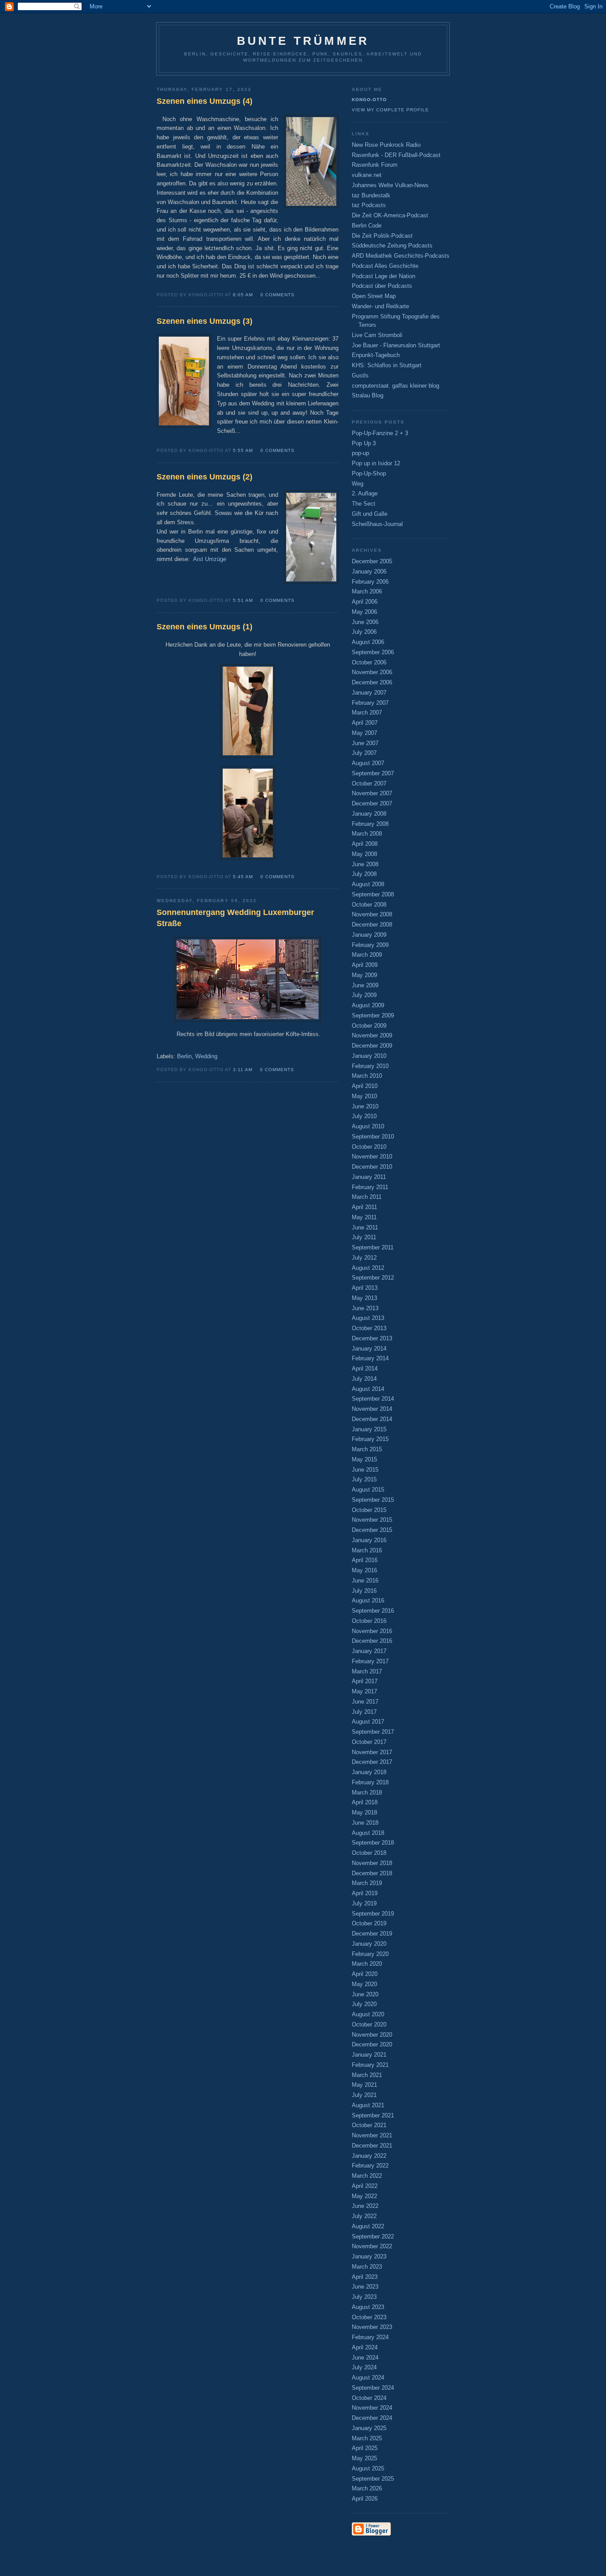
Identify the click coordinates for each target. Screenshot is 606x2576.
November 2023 (372, 2327)
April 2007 (365, 723)
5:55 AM (243, 450)
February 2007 (370, 703)
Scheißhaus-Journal (377, 524)
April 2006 (365, 602)
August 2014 (368, 1389)
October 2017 (369, 1742)
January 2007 (369, 693)
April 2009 (365, 965)
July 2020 (364, 2004)
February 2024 (370, 2337)
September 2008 (373, 894)
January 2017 (369, 1651)
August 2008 (368, 884)
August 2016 (368, 1600)
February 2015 (370, 1439)
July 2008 (364, 874)
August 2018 (368, 1833)
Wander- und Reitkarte (380, 306)
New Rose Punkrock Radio (386, 145)
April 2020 (365, 1974)
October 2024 (369, 2398)
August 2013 (368, 1318)
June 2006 (365, 622)
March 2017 (367, 1671)
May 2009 (364, 975)
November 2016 (372, 1631)
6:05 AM (243, 295)
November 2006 (372, 672)
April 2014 (365, 1368)
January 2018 (369, 1772)
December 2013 (372, 1338)
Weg (358, 484)
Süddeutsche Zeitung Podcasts (392, 245)
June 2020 (365, 1994)
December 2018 (372, 1873)
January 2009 (369, 935)
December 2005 (372, 561)
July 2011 (364, 1237)
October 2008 (369, 905)
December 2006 (372, 682)
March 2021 (367, 2075)
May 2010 (364, 1096)
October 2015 (369, 1510)
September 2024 (373, 2388)
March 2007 (367, 713)
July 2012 (364, 1258)
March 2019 (367, 1883)
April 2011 (364, 1207)
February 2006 (370, 582)
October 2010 (369, 1147)
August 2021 (368, 2105)
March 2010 (367, 1076)
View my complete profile (390, 110)
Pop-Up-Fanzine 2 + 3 (380, 433)
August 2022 (368, 2226)
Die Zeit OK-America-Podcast (390, 215)
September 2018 (373, 1843)
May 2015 (364, 1459)
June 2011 (365, 1227)
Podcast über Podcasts (382, 286)
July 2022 (364, 2216)
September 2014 (373, 1399)
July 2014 (364, 1379)
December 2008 (372, 925)
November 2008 (372, 914)
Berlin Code (367, 226)
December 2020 (372, 2044)
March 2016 (367, 1550)
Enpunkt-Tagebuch (376, 355)
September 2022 (373, 2236)
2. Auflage (365, 493)
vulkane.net (367, 175)
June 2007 (365, 743)
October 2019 (369, 1923)
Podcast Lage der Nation (384, 276)
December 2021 (372, 2146)
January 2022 (369, 2156)
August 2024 (368, 2378)
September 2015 (373, 1500)
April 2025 (365, 2448)
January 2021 (369, 2055)
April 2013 (365, 1288)
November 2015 (372, 1520)
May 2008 (364, 854)
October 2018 (369, 1853)
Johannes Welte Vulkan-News (390, 185)
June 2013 (365, 1308)
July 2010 (364, 1116)
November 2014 (372, 1409)
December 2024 (372, 2418)
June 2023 (365, 2287)
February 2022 (370, 2166)
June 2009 (365, 985)
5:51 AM (243, 600)
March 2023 (367, 2267)
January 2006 (369, 571)
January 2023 (369, 2256)
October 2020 (369, 2024)
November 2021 (372, 2135)
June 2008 (365, 864)
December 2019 (372, 1934)
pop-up (360, 453)
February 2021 (370, 2065)
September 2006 (373, 652)
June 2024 (365, 2358)
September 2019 (373, 1914)
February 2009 (370, 945)
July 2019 (364, 1903)
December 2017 (372, 1762)
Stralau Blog (368, 395)
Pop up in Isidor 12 (376, 463)
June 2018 (365, 1823)
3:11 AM (243, 1070)
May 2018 (364, 1812)
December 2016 (372, 1641)
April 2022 (365, 2186)
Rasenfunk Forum (375, 165)
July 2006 (364, 632)
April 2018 (365, 1802)
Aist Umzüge (210, 559)
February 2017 (370, 1661)
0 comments (277, 295)
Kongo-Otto (369, 100)
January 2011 (369, 1177)
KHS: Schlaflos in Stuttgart (387, 365)
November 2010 (372, 1156)
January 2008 (369, 814)
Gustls (360, 375)
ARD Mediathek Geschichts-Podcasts (401, 256)
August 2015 (368, 1490)
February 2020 (370, 1954)
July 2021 (364, 2095)
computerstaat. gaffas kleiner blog (395, 386)
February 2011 (370, 1187)
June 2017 (365, 1702)
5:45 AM (243, 877)
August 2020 (368, 2014)
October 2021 (369, 2125)
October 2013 (369, 1328)
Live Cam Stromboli (377, 335)
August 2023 (368, 2307)
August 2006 (368, 642)
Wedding (206, 1056)
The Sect (364, 504)
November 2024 (372, 2408)
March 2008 (367, 834)
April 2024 (365, 2347)
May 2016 (364, 1570)
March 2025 (367, 2438)
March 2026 (367, 2488)
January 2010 (369, 1056)
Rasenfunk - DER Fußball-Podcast (396, 155)
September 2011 (373, 1247)
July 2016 (364, 1591)
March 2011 (367, 1197)
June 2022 (365, 2206)
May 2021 (364, 2085)
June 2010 (365, 1106)
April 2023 (365, 2277)
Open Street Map (374, 296)
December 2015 (372, 1530)
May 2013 (364, 1298)
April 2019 (365, 1893)
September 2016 (373, 1611)
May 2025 (364, 2458)
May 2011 (364, 1217)
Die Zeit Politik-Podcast (382, 236)
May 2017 (364, 1691)
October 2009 (369, 1026)
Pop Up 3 (364, 443)
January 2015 (369, 1429)
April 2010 (365, 1086)
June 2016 (365, 1581)
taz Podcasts (369, 205)
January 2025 (369, 2428)
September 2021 (373, 2115)
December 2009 (372, 1046)
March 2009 (367, 955)
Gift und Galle (370, 514)
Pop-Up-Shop (369, 473)
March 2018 (367, 1793)
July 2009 (364, 995)
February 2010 (370, 1066)
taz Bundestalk (371, 195)
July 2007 (364, 753)
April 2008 (365, 844)
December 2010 (372, 1167)
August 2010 (368, 1126)
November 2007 (372, 793)
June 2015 (365, 1470)
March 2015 (367, 1449)
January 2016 (369, 1540)
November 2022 (372, 2246)
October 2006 (369, 662)
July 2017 (364, 1712)
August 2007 (368, 763)
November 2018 (372, 1863)
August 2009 (368, 1005)
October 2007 (369, 783)
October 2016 (369, 1621)
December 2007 (372, 803)
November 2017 (372, 1752)
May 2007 (364, 733)
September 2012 (373, 1278)
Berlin (184, 1056)
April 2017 (365, 1681)
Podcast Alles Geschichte (385, 266)
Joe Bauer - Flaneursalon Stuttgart (396, 345)
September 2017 (373, 1732)
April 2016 (365, 1560)
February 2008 (370, 824)
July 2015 (364, 1479)
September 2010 (373, 1137)
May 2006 (364, 612)
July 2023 (364, 2297)
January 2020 (369, 1944)
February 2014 (370, 1358)
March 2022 (367, 2176)
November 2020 (372, 2035)
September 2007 (373, 773)
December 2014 (372, 1419)
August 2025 (368, 2468)
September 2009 (373, 1015)
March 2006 (367, 591)
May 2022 (364, 2196)
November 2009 (372, 1035)
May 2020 (364, 1984)
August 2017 (368, 1722)
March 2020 (367, 1964)
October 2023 (369, 2317)
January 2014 (369, 1349)
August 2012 (368, 1268)
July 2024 (364, 2367)
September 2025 (373, 2479)
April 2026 (365, 2499)
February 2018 (370, 1782)
